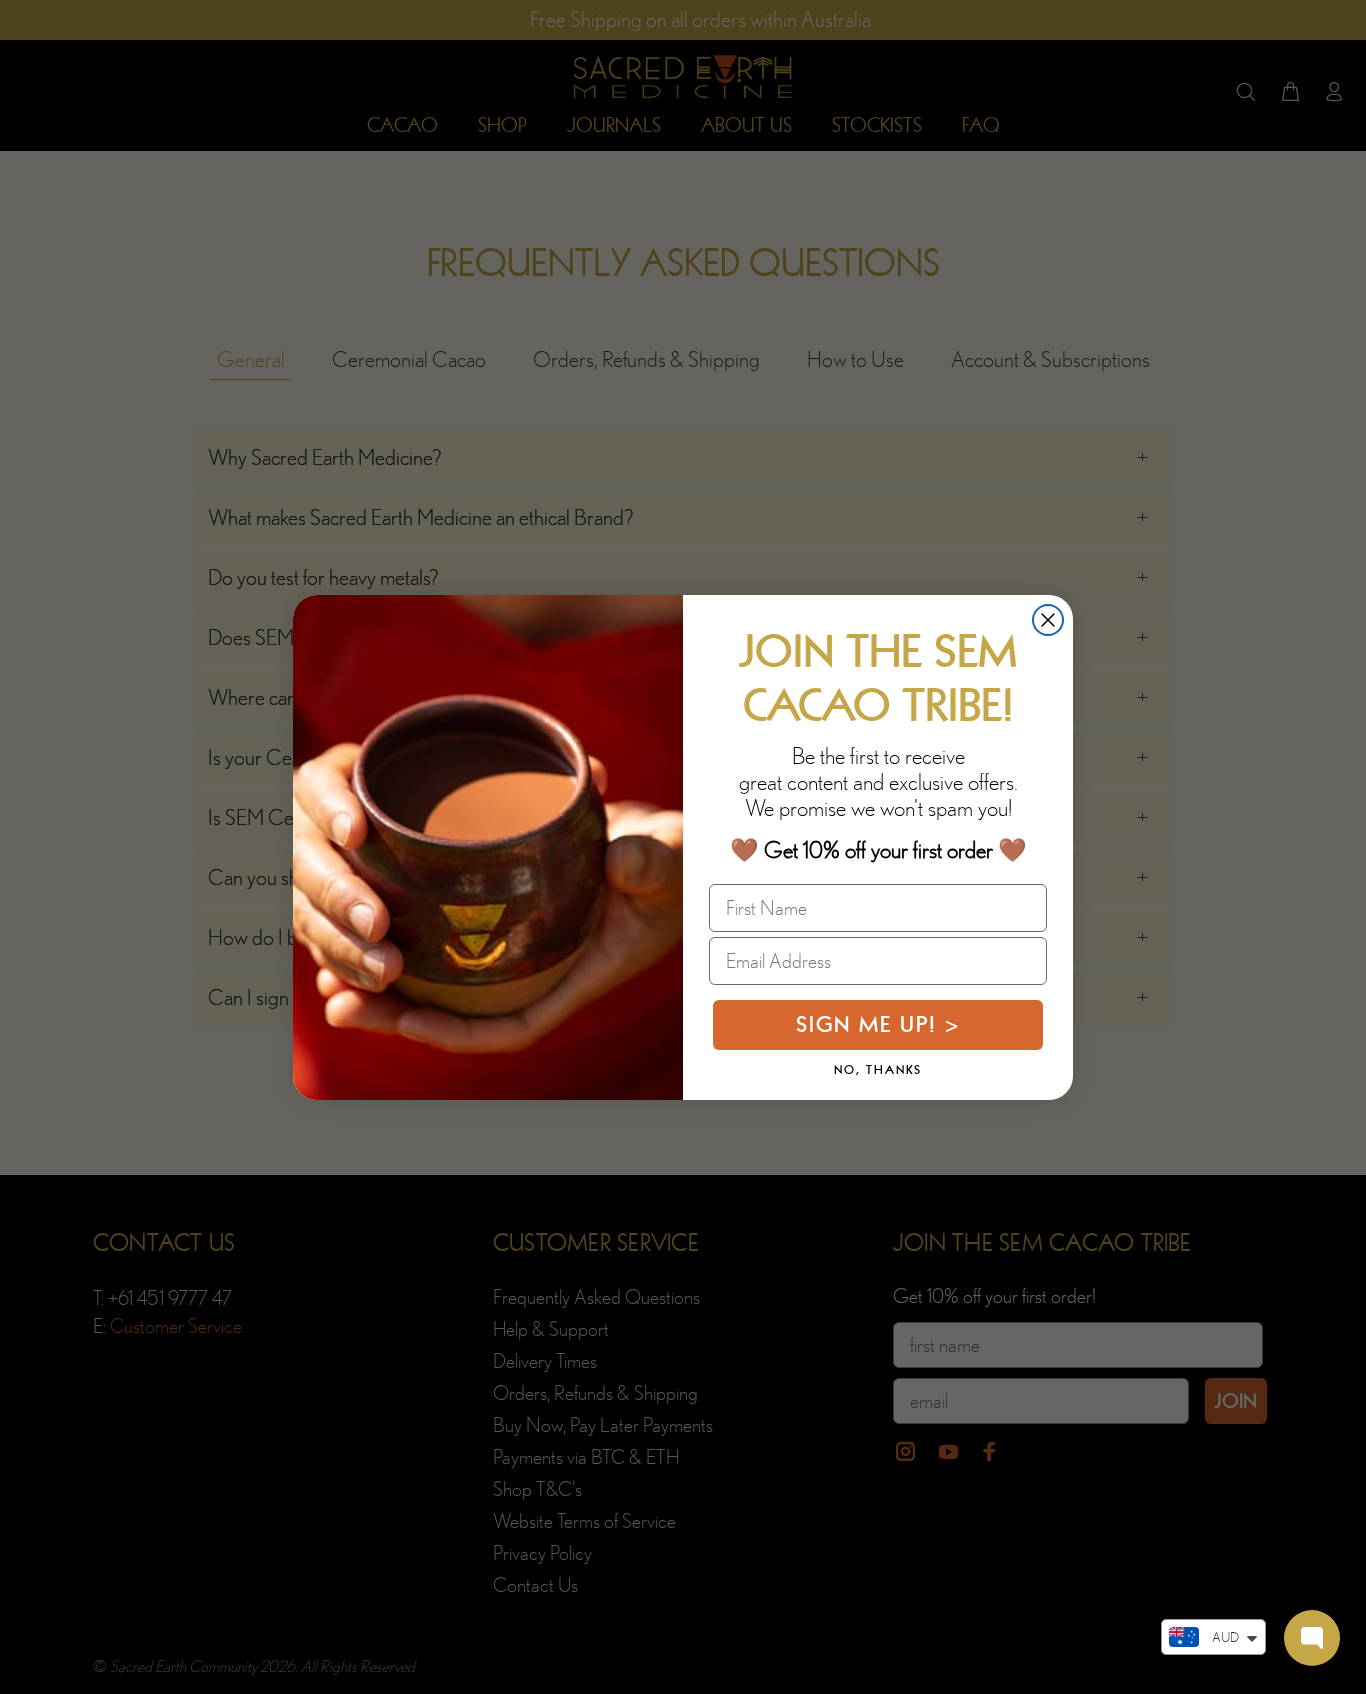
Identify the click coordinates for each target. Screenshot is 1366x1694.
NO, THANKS (878, 1070)
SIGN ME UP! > (878, 1024)
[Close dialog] (1048, 620)
